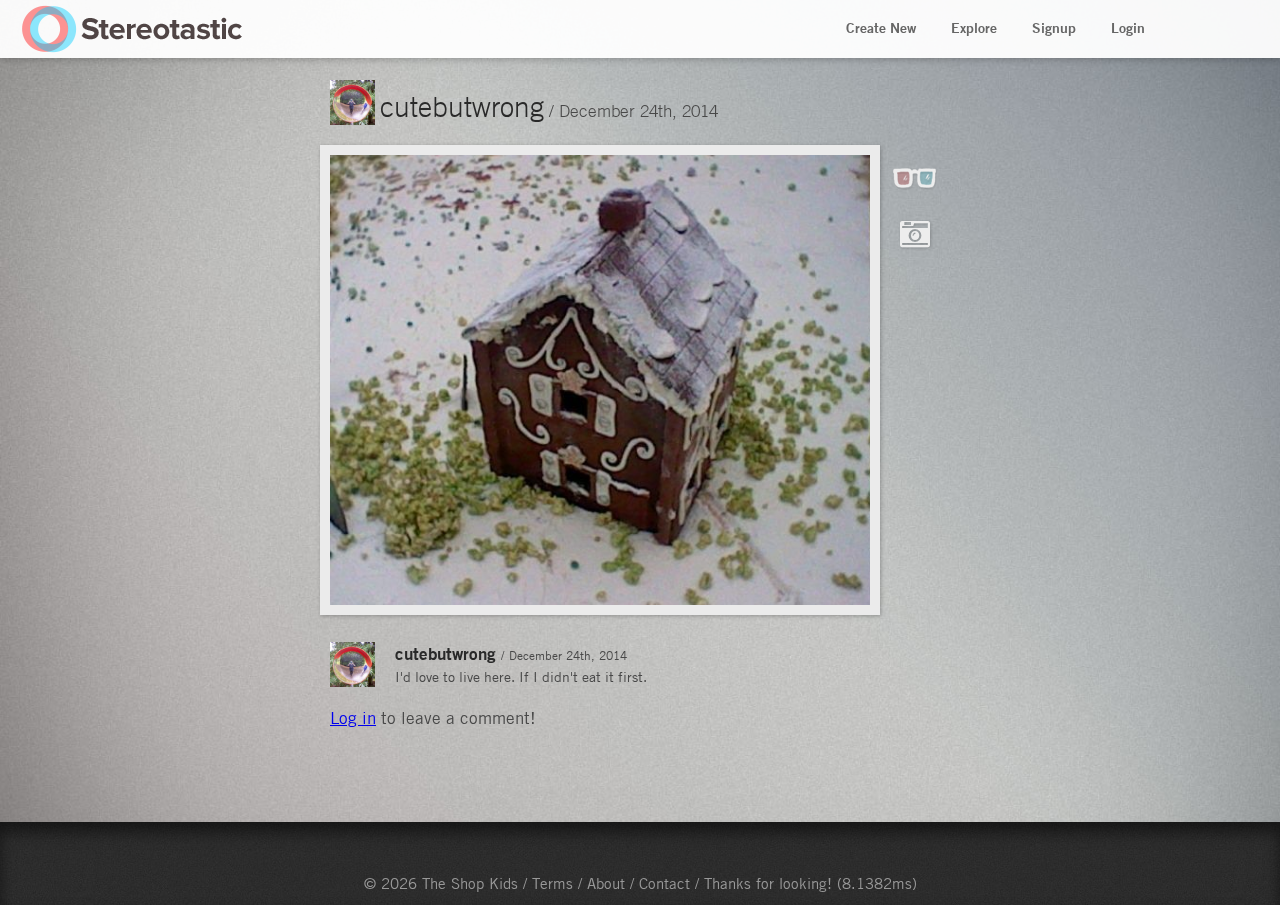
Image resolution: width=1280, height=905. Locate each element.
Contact (664, 883)
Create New (881, 28)
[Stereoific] (133, 29)
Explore (974, 28)
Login (1128, 28)
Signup (1054, 28)
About (606, 883)
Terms (552, 883)
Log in (353, 718)
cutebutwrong (462, 106)
